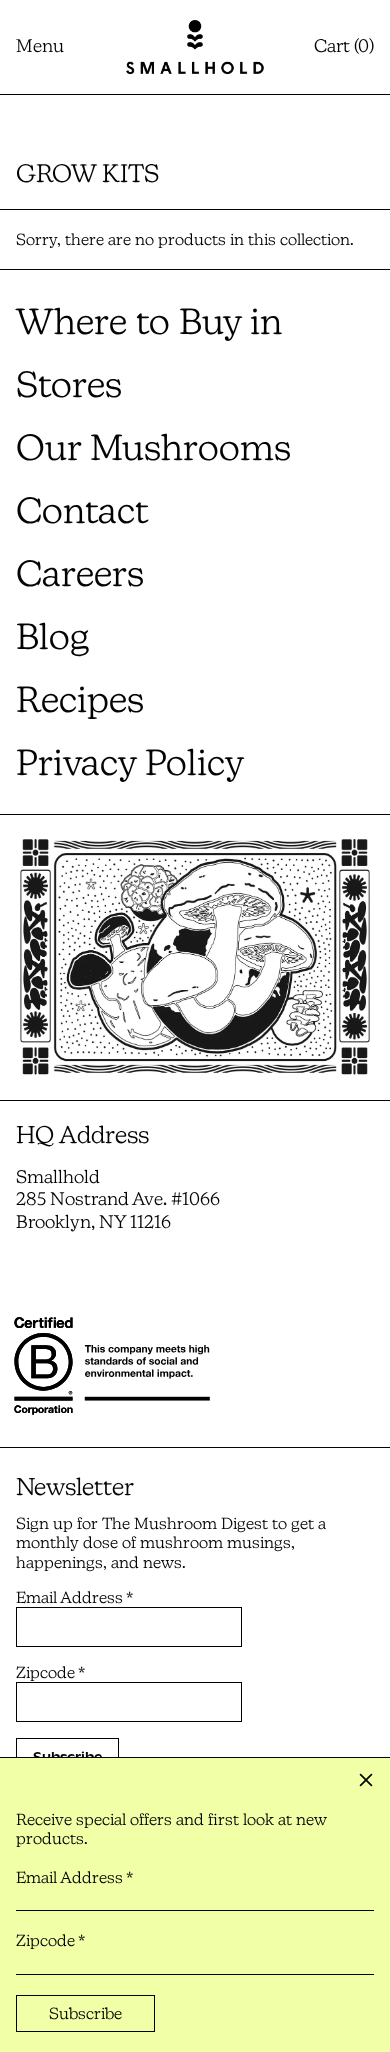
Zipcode (50, 1672)
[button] (344, 47)
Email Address (74, 1597)
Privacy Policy (130, 762)
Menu (40, 46)
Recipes (80, 699)
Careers (80, 573)
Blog (52, 636)
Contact (82, 510)
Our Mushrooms (153, 447)
